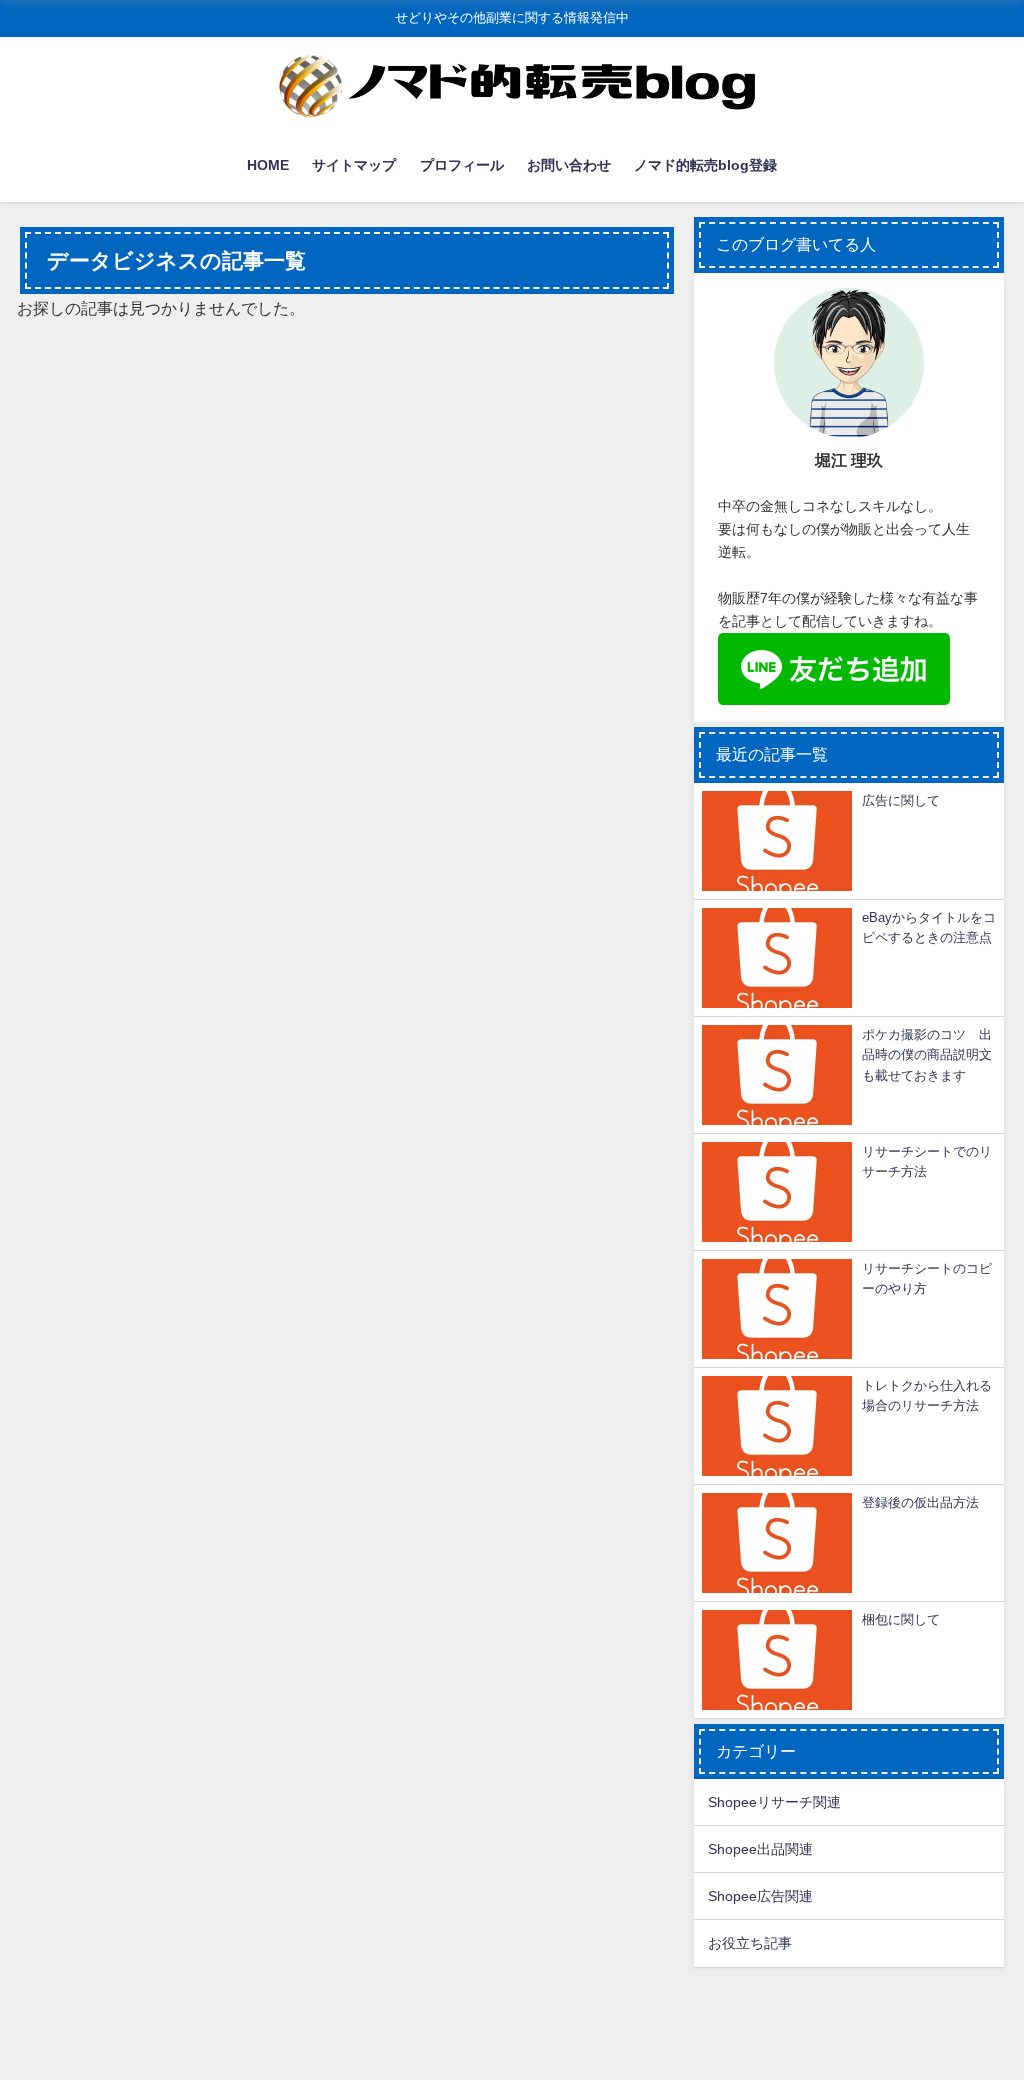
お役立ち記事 (750, 1943)
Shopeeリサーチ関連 (774, 1802)
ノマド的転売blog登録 (705, 165)
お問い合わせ (569, 165)
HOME (268, 165)
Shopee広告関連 (760, 1896)
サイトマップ (354, 165)
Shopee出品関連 (760, 1849)
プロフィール (462, 165)
